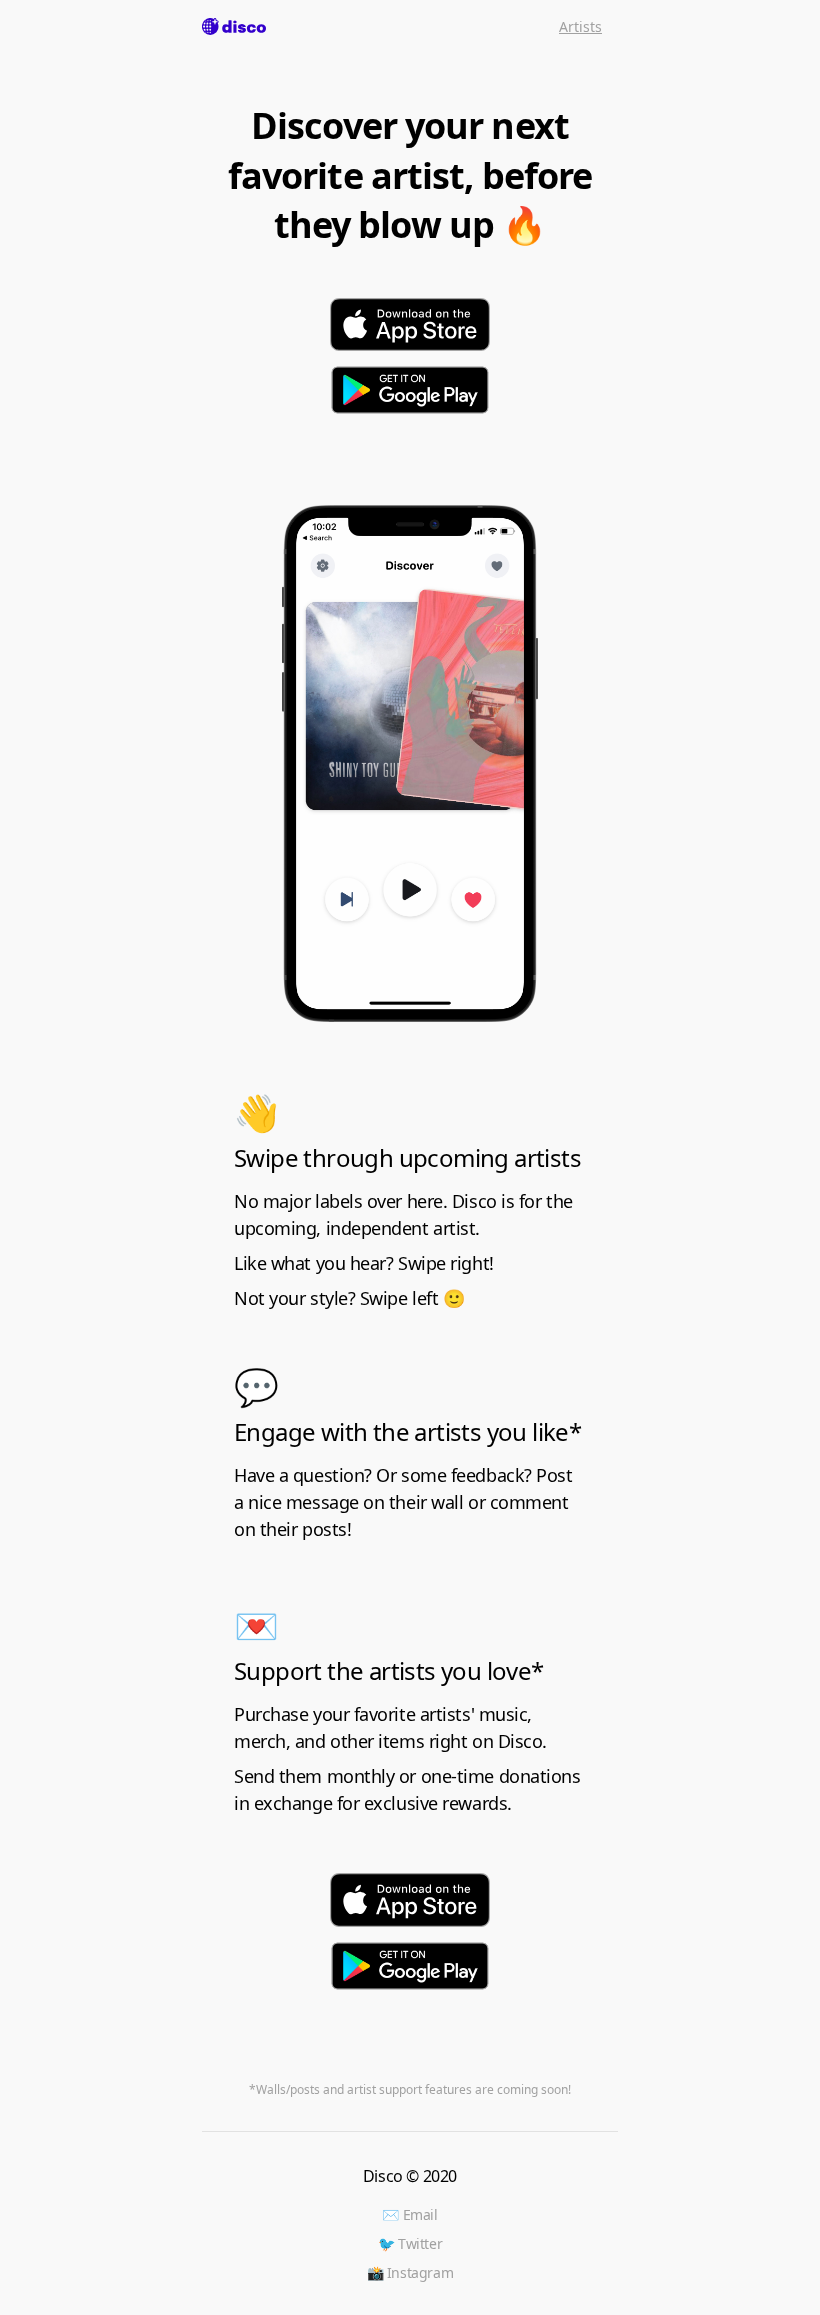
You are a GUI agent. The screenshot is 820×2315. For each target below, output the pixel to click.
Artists (580, 26)
